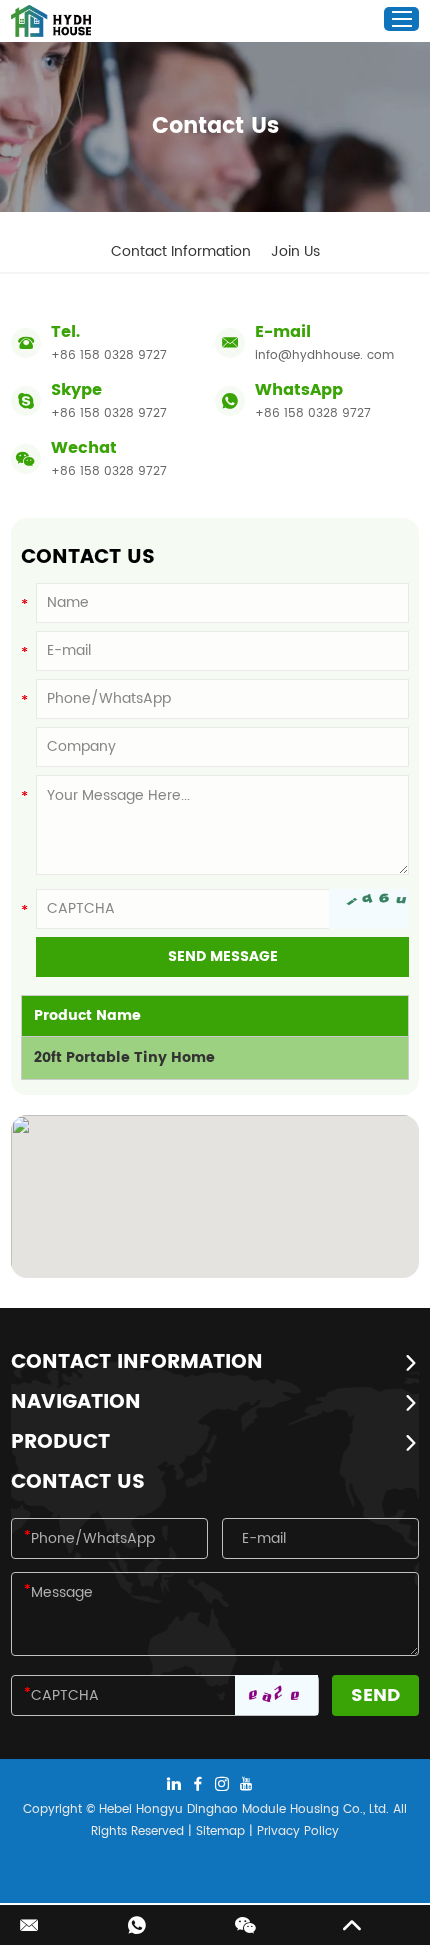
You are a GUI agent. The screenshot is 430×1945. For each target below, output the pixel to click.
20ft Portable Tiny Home (124, 1057)
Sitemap (220, 1831)
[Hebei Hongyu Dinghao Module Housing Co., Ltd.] (51, 21)
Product (60, 1443)
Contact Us (78, 1483)
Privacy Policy (298, 1831)
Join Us (295, 251)
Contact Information (181, 251)
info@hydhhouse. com (324, 355)
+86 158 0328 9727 (109, 413)
